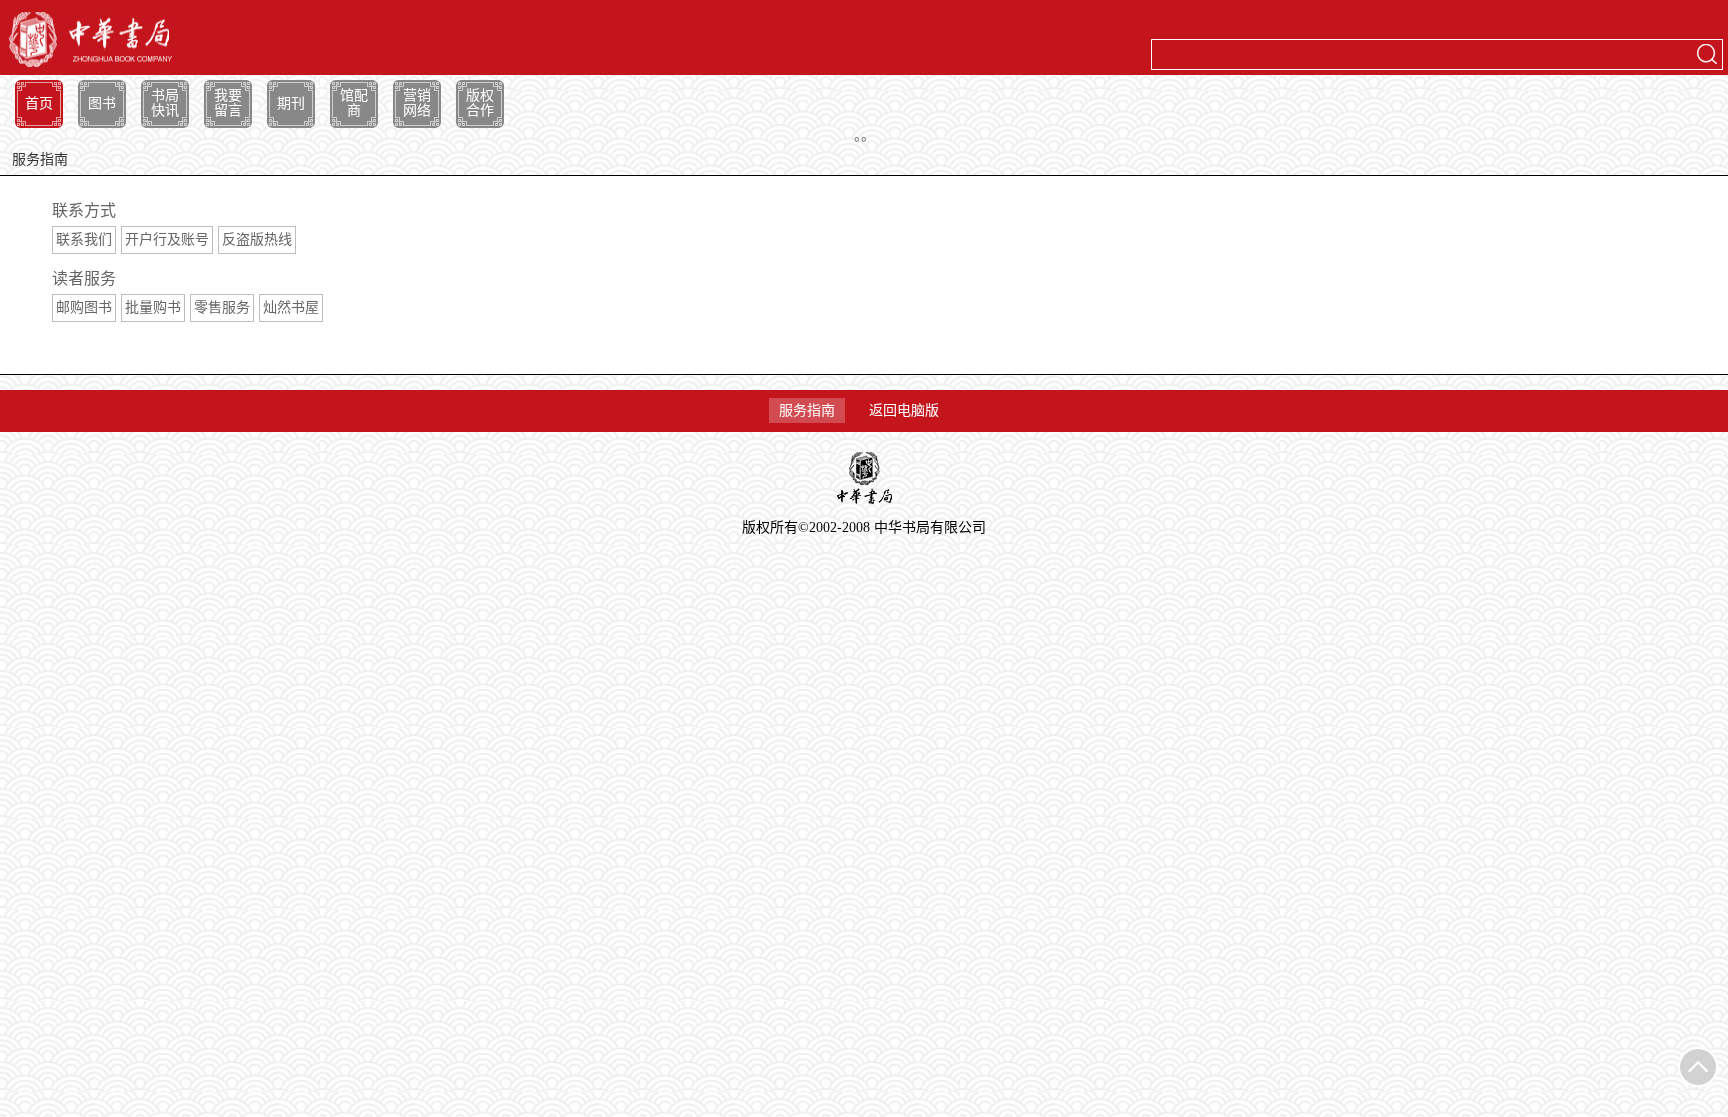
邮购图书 (84, 307)
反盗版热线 (257, 239)
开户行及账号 (167, 239)
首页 (39, 103)
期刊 (291, 103)
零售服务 (222, 307)
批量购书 (153, 307)
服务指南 (807, 410)
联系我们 (84, 239)
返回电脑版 (904, 410)
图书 (102, 103)
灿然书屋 (291, 307)
